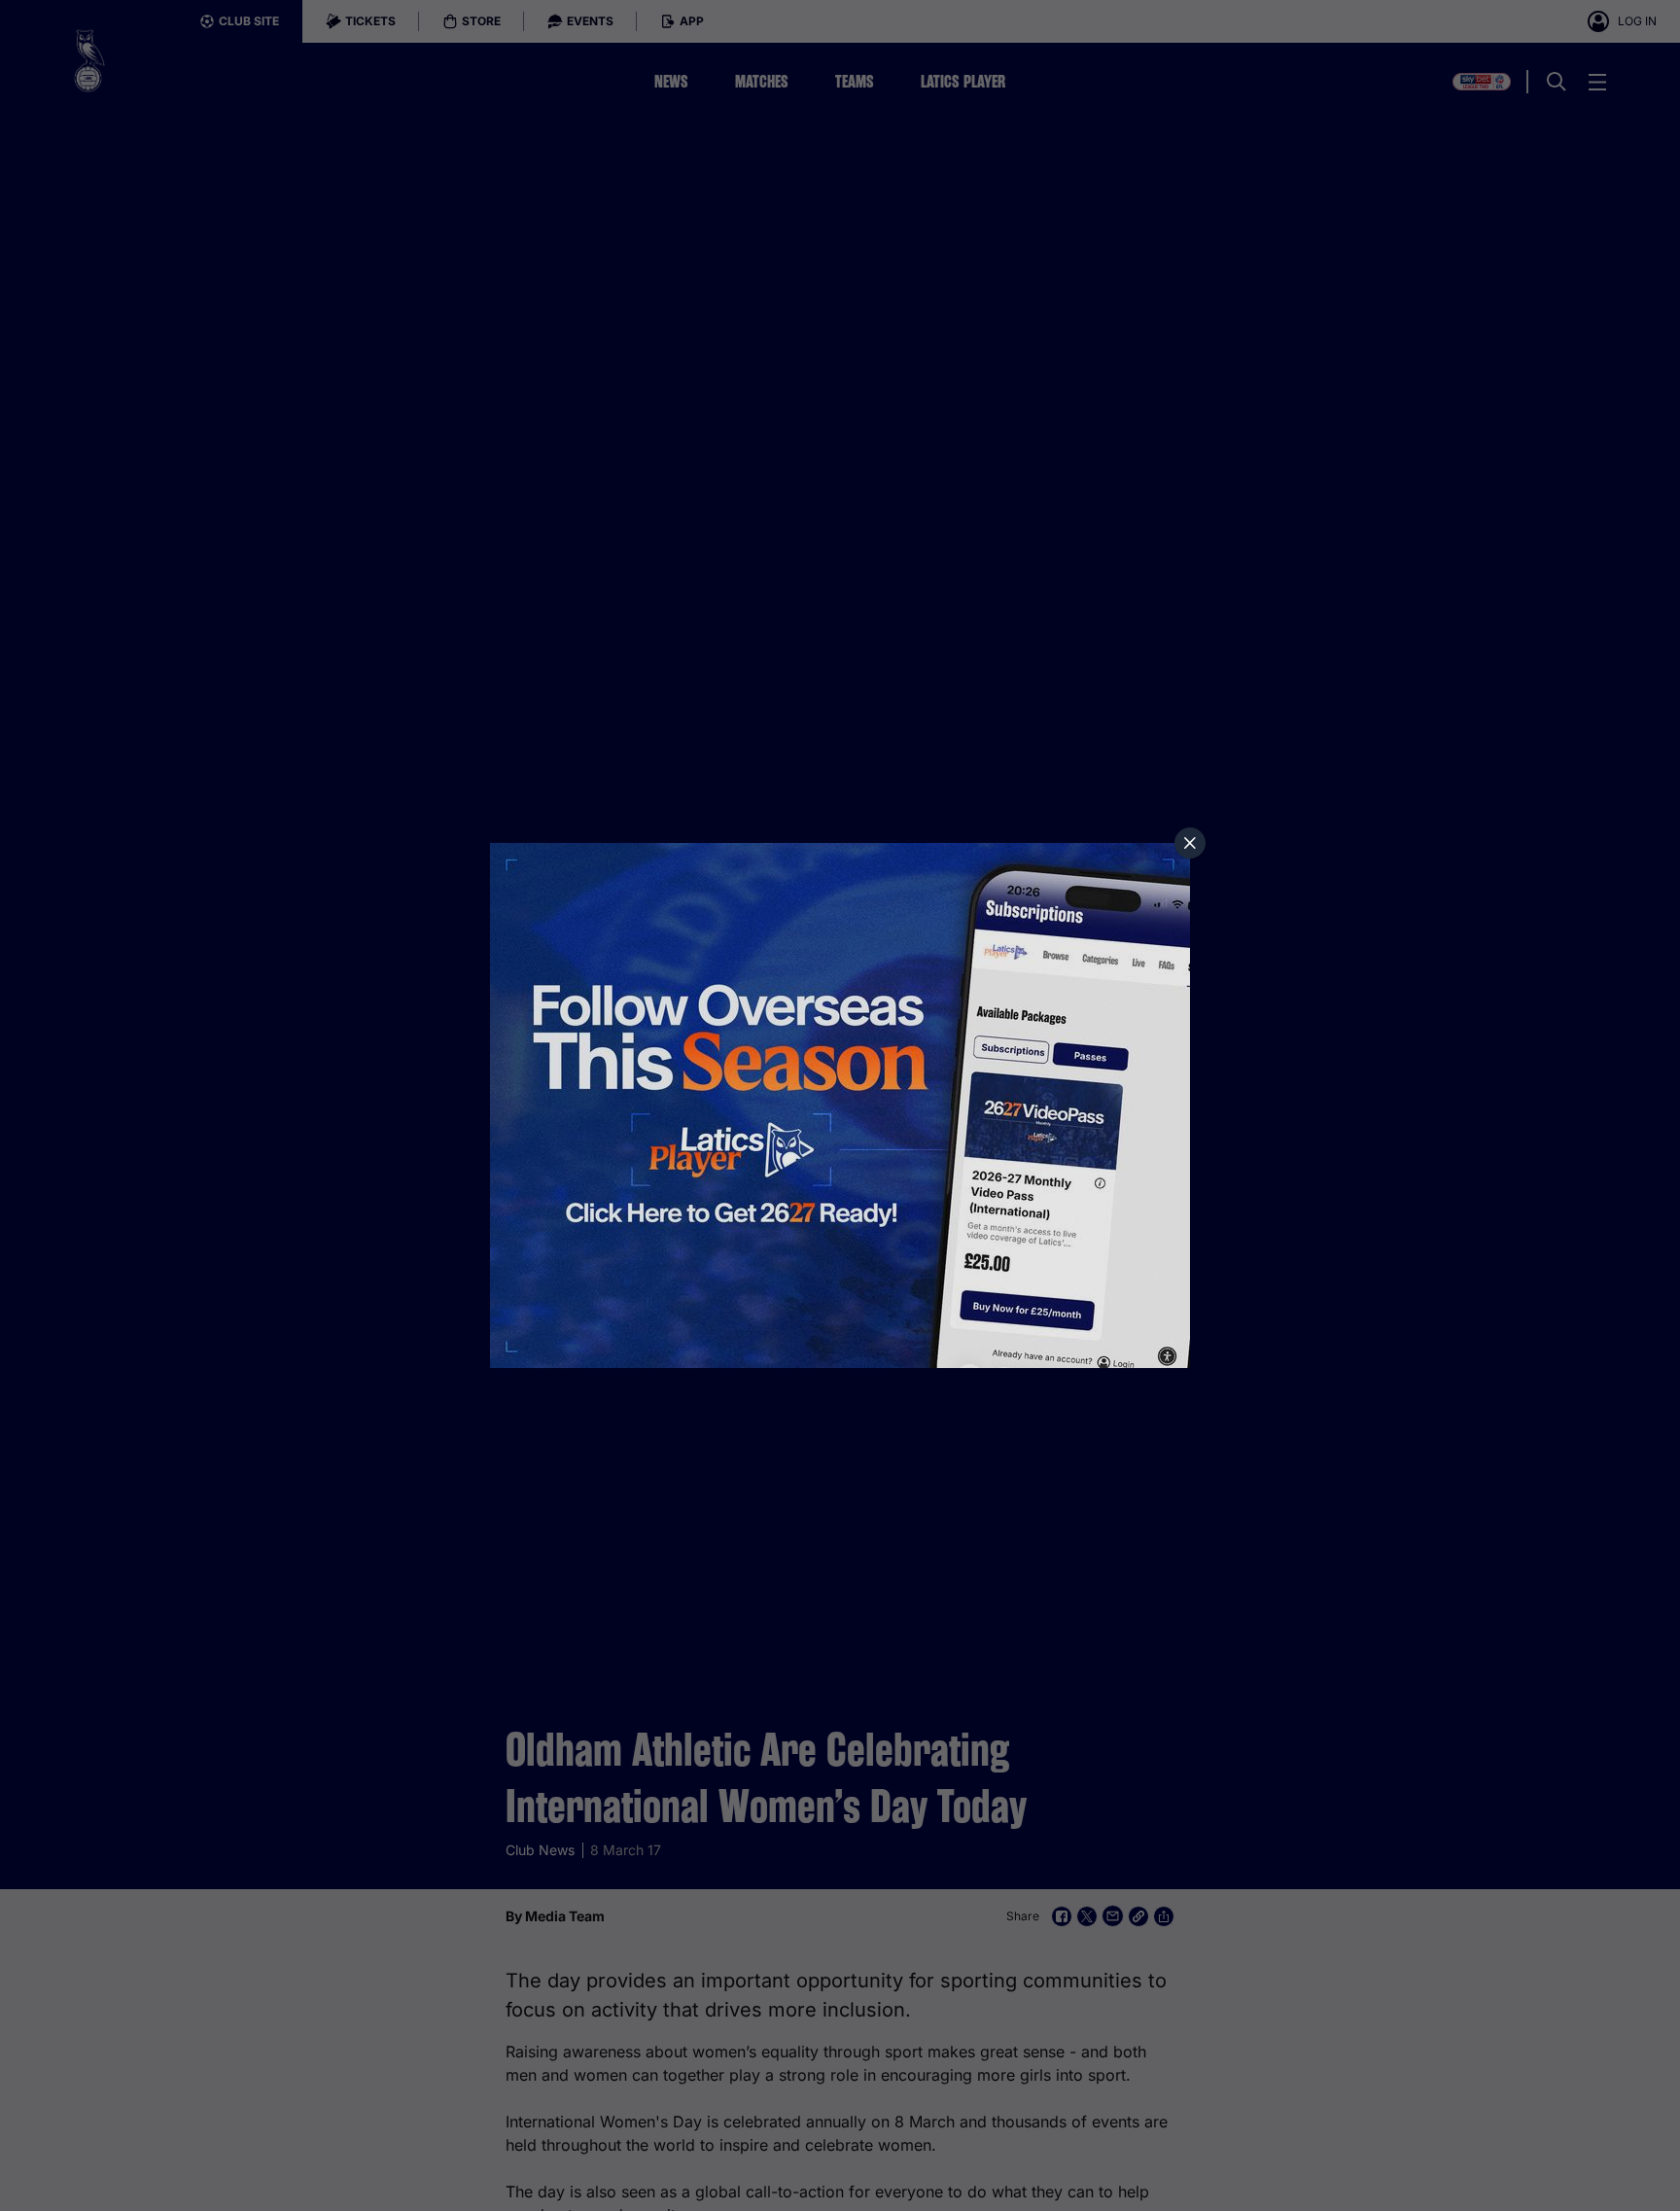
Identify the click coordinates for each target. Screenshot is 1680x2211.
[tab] (1190, 843)
